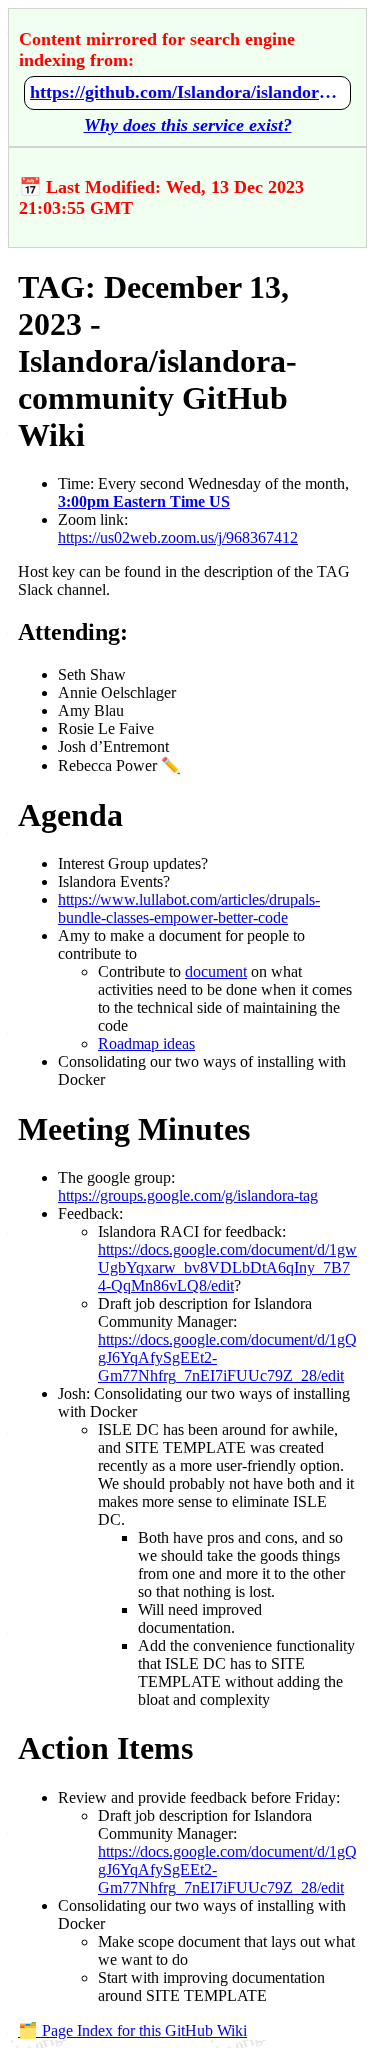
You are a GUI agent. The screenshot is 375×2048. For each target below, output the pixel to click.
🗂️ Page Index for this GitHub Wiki (132, 2030)
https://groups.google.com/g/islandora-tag (188, 1195)
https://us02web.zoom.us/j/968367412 (178, 537)
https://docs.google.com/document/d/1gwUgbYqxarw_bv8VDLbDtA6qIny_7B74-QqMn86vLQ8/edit (227, 1267)
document (216, 971)
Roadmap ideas (146, 1043)
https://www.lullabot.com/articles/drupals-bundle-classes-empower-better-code (189, 908)
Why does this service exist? (188, 125)
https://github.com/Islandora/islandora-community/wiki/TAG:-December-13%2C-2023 (187, 92)
